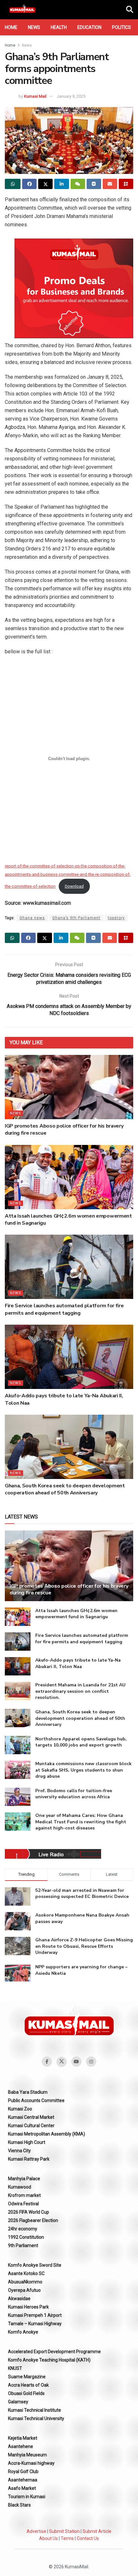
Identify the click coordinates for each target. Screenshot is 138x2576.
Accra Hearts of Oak (28, 2385)
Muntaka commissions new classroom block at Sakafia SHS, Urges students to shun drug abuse (83, 1770)
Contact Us (88, 2538)
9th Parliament (23, 2245)
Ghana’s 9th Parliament (76, 918)
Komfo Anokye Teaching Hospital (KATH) (49, 2360)
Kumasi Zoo (20, 2109)
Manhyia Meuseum (27, 2455)
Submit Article (97, 2531)
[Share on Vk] (94, 184)
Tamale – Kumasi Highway (35, 2324)
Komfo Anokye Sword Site (35, 2265)
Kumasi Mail (35, 96)
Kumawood (20, 2187)
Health (59, 27)
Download (74, 886)
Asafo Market (22, 2488)
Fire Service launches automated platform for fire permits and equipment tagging (64, 1309)
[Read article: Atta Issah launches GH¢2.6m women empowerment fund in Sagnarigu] (69, 1177)
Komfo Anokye (23, 2332)
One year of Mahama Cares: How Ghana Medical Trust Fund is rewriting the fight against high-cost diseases (81, 1822)
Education (89, 27)
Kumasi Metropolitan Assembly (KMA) (47, 2134)
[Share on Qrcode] (126, 184)
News (34, 27)
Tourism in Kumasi (27, 2497)
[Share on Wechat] (78, 184)
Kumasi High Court (27, 2142)
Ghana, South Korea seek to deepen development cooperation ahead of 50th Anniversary (65, 1489)
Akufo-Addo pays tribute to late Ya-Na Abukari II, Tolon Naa (78, 1663)
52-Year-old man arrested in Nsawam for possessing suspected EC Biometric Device (82, 1894)
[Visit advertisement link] (74, 288)
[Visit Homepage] (22, 10)
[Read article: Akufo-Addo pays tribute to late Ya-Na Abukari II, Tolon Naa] (69, 1357)
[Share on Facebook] (29, 184)
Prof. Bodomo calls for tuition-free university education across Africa (74, 1794)
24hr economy (23, 2229)
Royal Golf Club (23, 2472)
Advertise (36, 2531)
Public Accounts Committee (36, 2100)
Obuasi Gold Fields (26, 2393)
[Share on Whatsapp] (13, 184)
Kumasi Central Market (31, 2117)
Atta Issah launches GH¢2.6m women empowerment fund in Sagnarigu (76, 1614)
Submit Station (64, 2531)
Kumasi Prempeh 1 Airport (35, 2315)
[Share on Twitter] (45, 184)
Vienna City (19, 2151)
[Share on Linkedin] (61, 184)
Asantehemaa (23, 2480)
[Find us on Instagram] (91, 2062)
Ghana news (32, 918)
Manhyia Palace (24, 2179)
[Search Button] (130, 10)
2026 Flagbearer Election (33, 2220)
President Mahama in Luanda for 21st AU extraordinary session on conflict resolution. (80, 1691)
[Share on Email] (110, 184)
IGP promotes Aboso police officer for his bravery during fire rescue (69, 1589)
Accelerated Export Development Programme (54, 2352)
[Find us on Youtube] (76, 2062)
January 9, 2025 (71, 96)
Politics (121, 27)
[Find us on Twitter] (62, 2062)
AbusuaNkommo (25, 2282)
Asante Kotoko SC (26, 2273)
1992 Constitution (26, 2237)
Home (11, 27)
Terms (67, 2538)
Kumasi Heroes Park (28, 2307)
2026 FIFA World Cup (29, 2212)
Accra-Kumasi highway (31, 2463)
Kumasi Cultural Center (31, 2126)
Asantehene (21, 2446)
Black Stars (19, 2505)
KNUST (15, 2368)
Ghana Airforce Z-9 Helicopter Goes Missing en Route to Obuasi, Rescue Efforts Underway (84, 1946)
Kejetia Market (23, 2438)
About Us (48, 2538)
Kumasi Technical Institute (34, 2410)
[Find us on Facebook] (47, 2062)
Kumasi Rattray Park (29, 2159)
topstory (116, 918)
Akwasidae (19, 2299)
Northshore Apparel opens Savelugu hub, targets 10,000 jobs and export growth (81, 1742)
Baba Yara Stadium (28, 2092)
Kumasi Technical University (36, 2418)
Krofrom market (24, 2195)
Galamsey (18, 2402)
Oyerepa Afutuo (24, 2290)
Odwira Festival (23, 2204)
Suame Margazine (27, 2377)
